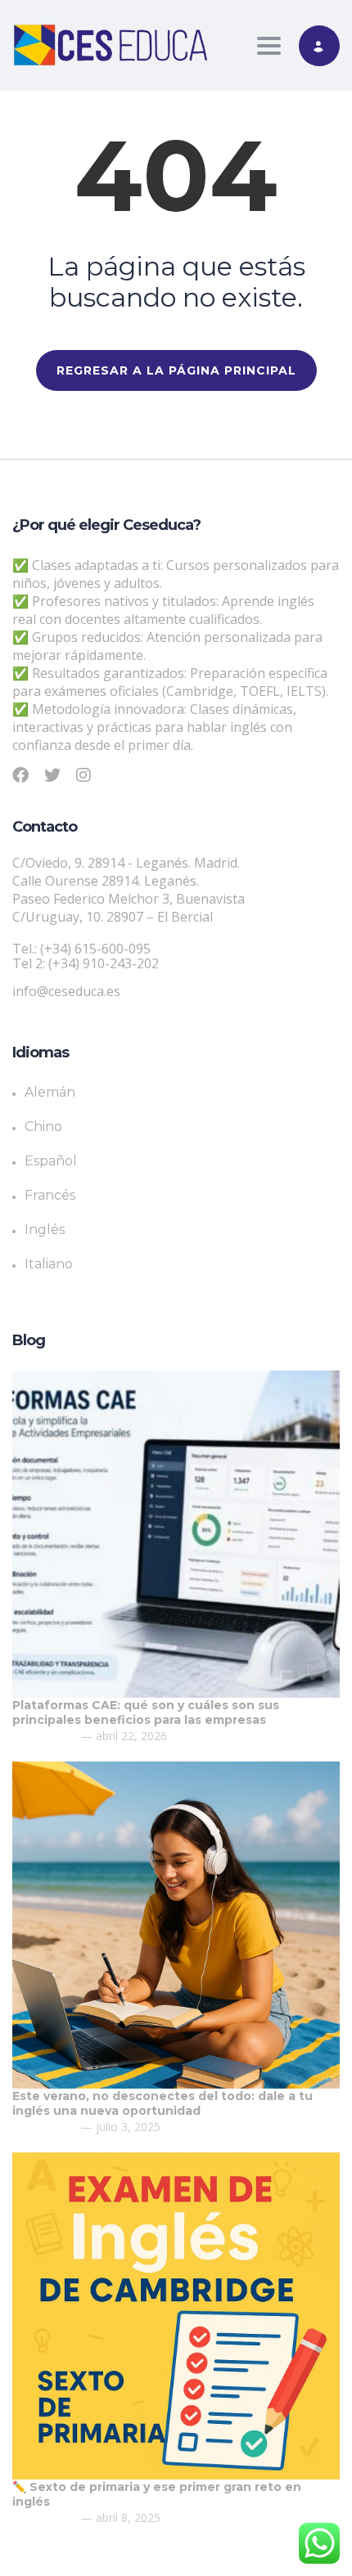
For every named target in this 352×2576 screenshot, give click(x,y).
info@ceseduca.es (66, 991)
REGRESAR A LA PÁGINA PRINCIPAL (176, 370)
